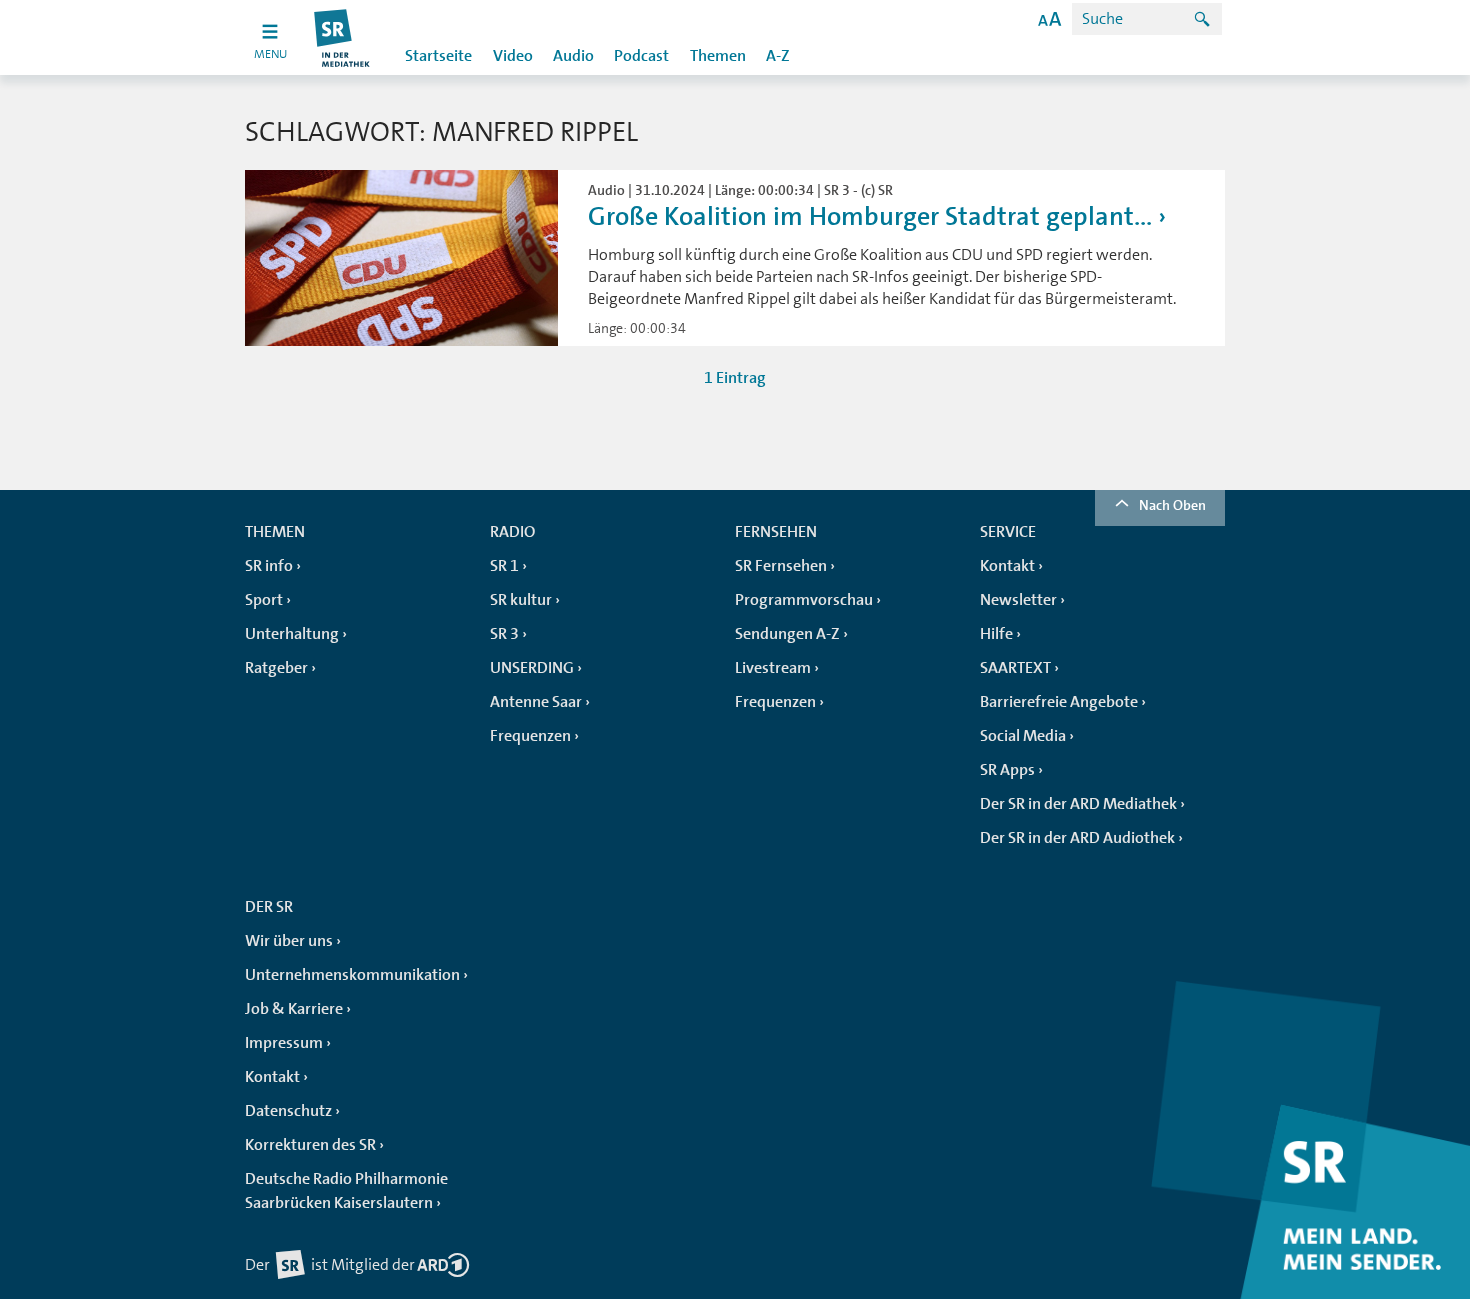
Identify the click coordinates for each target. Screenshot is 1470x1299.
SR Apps (1007, 770)
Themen (718, 56)
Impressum (284, 1043)
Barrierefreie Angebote (1059, 702)
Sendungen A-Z (787, 634)
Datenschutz (288, 1111)
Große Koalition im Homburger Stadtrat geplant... (870, 216)
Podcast (641, 56)
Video (513, 56)
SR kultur (521, 600)
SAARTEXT (1015, 668)
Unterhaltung (292, 634)
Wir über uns (289, 941)
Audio (573, 56)
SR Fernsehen (781, 566)
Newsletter (1018, 600)
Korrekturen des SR (310, 1145)
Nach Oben (1172, 505)
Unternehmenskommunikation (352, 975)
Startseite (438, 56)
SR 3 (504, 634)
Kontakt (1007, 566)
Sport (264, 600)
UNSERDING (532, 668)
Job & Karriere (294, 1009)
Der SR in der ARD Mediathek (1078, 804)
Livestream (773, 668)
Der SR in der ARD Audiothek (1077, 838)
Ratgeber (276, 668)
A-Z (778, 56)
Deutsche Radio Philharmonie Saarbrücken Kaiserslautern (346, 1191)
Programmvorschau (804, 600)
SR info (269, 566)
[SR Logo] (342, 37)
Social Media (1023, 736)
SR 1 (504, 566)
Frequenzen (530, 736)
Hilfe (996, 634)
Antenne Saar (536, 702)
